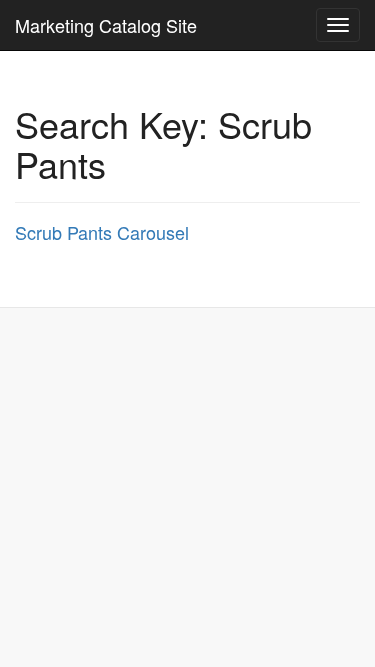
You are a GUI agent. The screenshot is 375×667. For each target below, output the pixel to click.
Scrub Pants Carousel (102, 232)
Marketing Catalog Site (106, 25)
